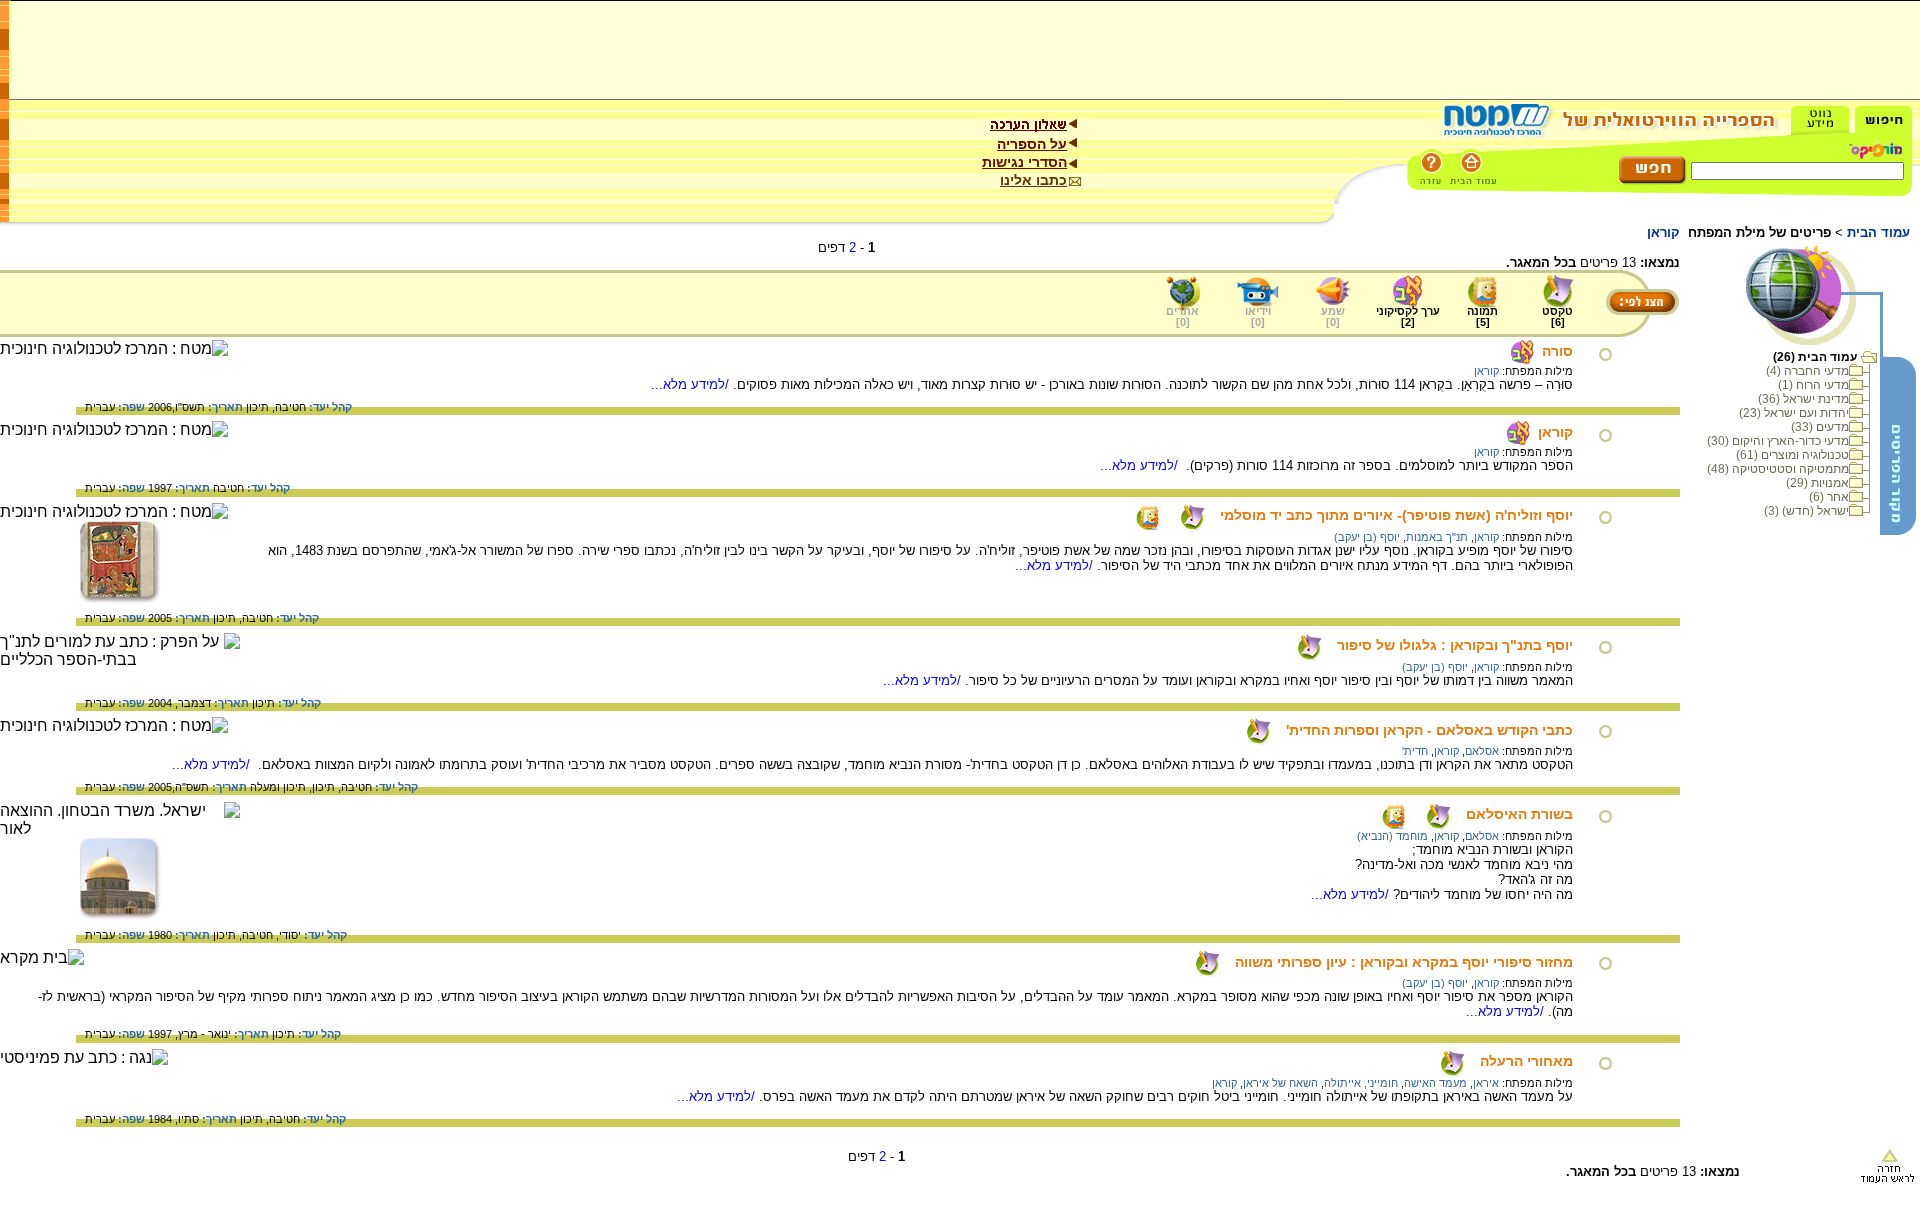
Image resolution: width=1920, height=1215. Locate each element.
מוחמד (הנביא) (1392, 836)
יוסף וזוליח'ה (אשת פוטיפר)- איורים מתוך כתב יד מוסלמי (1396, 515)
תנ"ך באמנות (1437, 537)
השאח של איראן (1280, 1083)
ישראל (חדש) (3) (1806, 511)
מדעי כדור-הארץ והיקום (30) (1778, 441)
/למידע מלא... (692, 384)
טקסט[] (1557, 316)
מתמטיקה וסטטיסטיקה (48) (1778, 469)
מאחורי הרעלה (1526, 1061)
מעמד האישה (1435, 1083)
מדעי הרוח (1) (1813, 385)
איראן (1486, 1083)
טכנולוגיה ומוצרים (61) (1792, 455)
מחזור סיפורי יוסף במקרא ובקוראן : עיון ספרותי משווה (1404, 962)
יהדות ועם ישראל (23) (1794, 413)
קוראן (1486, 371)
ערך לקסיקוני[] (1408, 316)
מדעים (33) (1820, 427)
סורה (1557, 351)
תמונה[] (1482, 316)
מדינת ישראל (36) (1803, 399)
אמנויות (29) (1817, 483)
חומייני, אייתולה (1361, 1083)
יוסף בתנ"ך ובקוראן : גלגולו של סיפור (1455, 645)
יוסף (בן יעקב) (1367, 537)
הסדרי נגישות (1024, 162)
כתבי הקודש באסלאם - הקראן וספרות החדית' (1429, 730)
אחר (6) (1829, 497)
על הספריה (1032, 144)
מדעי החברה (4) (1807, 371)
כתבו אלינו (1033, 180)
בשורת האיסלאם (1519, 814)
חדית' (1415, 751)
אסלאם (1482, 751)
